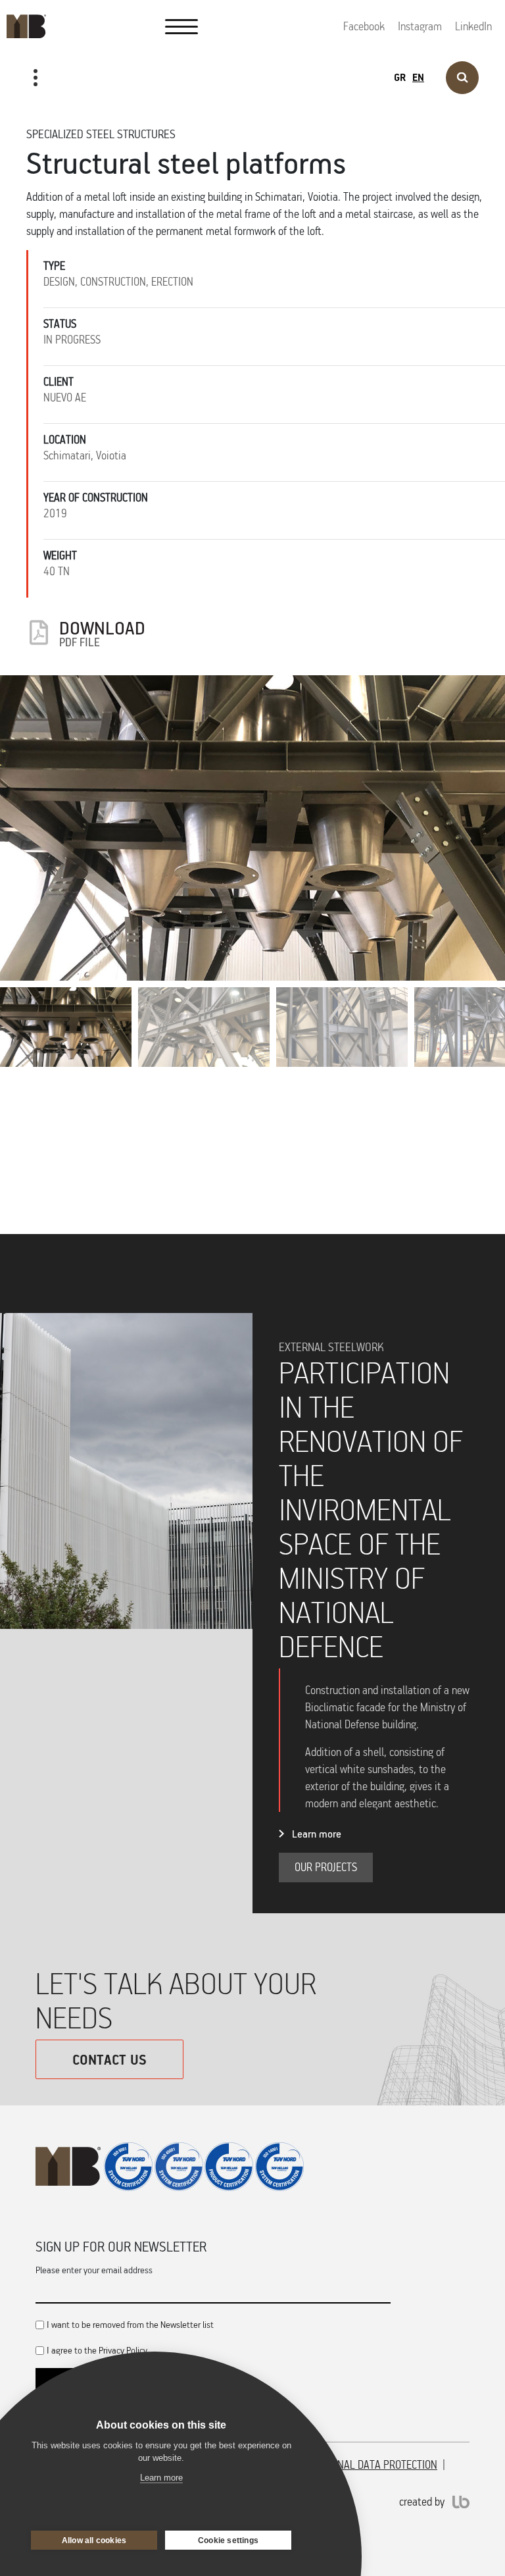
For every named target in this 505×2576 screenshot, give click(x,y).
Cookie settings (228, 2540)
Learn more (317, 1834)
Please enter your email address (94, 2270)
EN (418, 77)
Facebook (364, 26)
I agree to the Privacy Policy (97, 2350)
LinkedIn (473, 26)
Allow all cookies (94, 2540)
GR (400, 77)
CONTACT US (109, 2059)
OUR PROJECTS (50, 120)
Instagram (420, 26)
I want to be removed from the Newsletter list (130, 2324)
